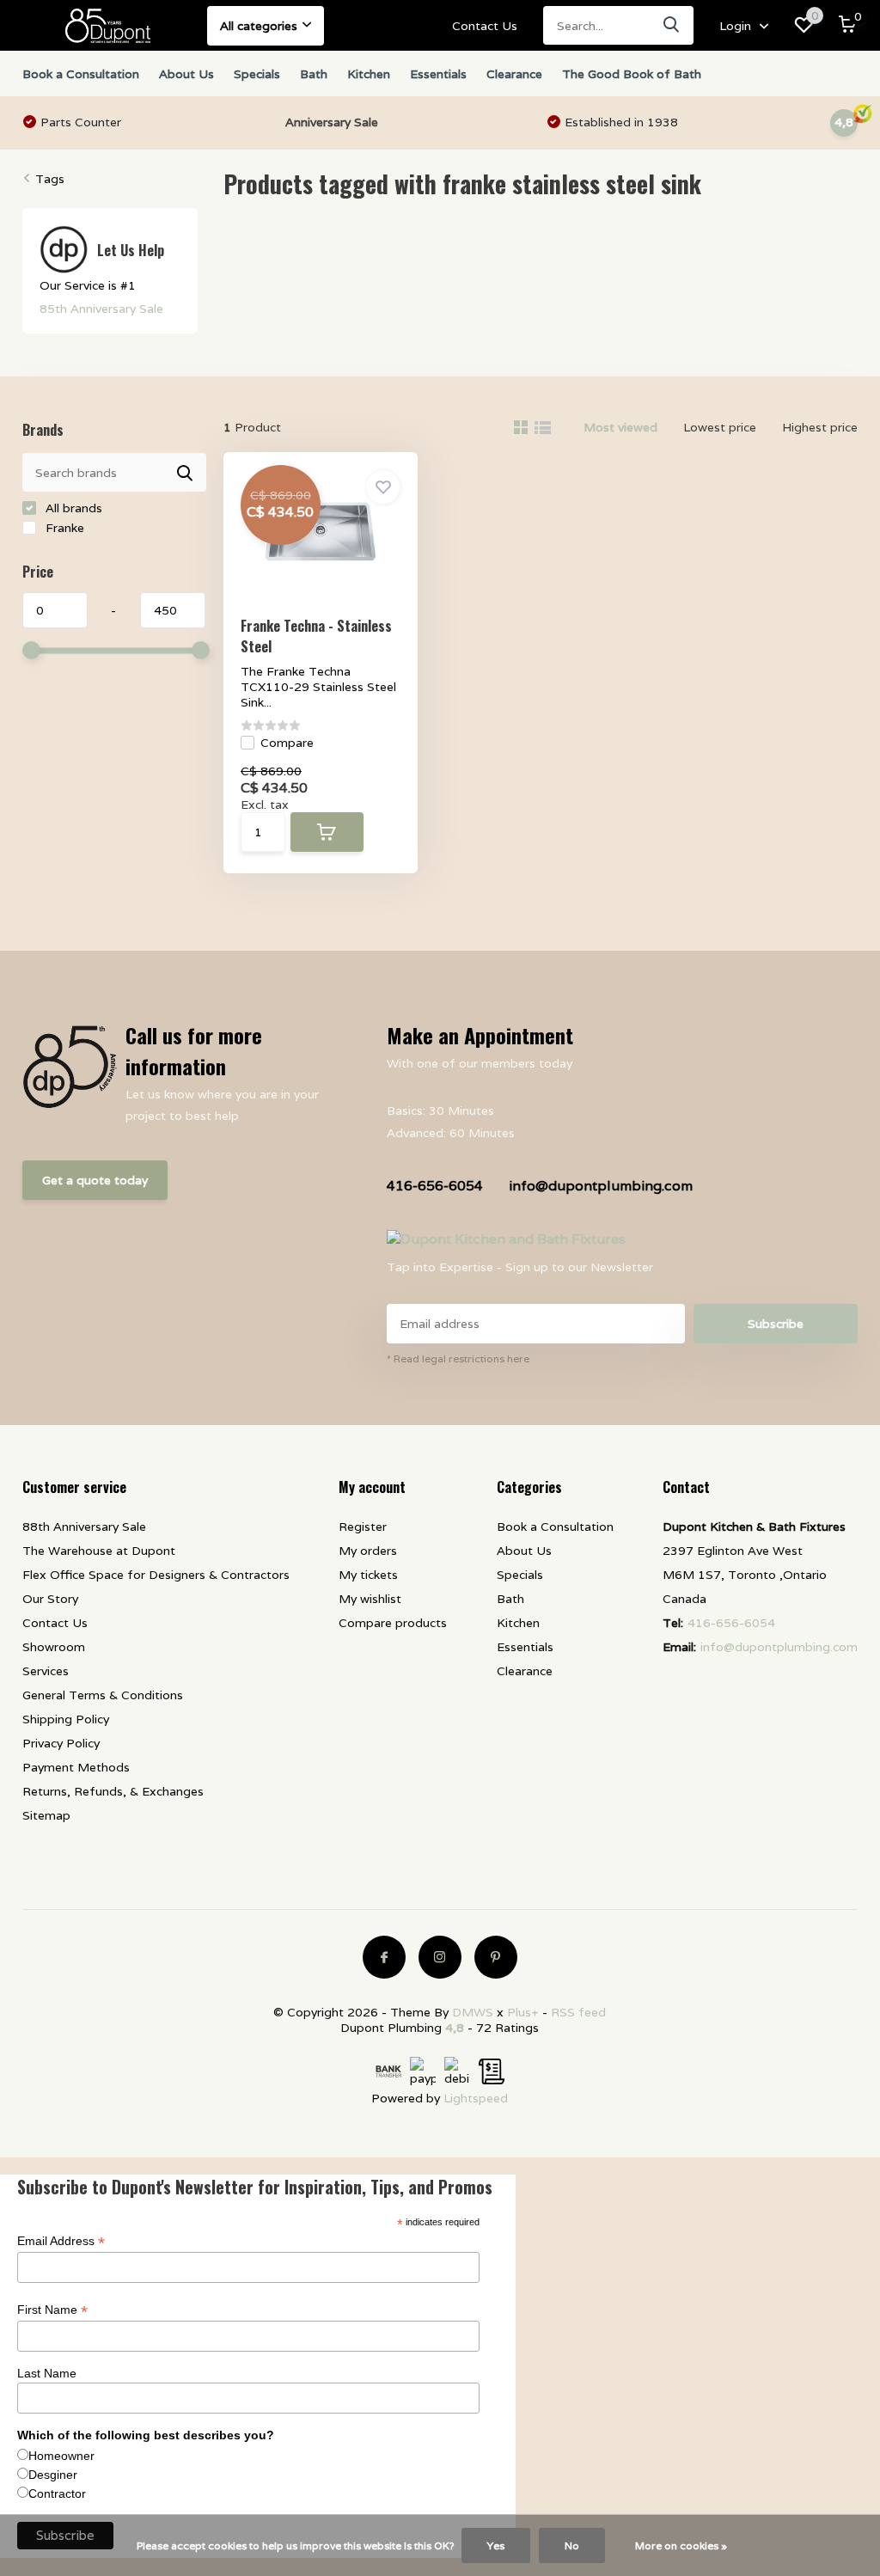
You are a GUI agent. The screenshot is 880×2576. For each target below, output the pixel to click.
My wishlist (370, 1599)
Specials (257, 74)
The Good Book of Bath (632, 74)
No (572, 2545)
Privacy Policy (61, 1743)
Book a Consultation (81, 74)
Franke (63, 528)
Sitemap (46, 1815)
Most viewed (620, 427)
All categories (259, 26)
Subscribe (776, 1324)
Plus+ (523, 2012)
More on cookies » (681, 2545)
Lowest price (720, 427)
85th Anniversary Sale (101, 309)
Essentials (438, 74)
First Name (52, 2310)
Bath (314, 74)
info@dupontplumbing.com (601, 1186)
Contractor (57, 2493)
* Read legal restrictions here (458, 1358)
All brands (72, 508)
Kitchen (369, 74)
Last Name (47, 2373)
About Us (186, 74)
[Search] (672, 25)
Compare (287, 743)
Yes (496, 2545)
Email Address (61, 2241)
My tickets (368, 1575)
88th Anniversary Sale (84, 1527)
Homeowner (61, 2456)
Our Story (50, 1599)
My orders (368, 1551)
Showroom (54, 1647)
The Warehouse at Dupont (99, 1551)
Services (46, 1671)
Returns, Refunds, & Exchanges (113, 1791)
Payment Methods (76, 1767)
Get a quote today (95, 1180)
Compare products (393, 1623)
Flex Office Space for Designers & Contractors (156, 1575)
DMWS (473, 2012)
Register (363, 1527)
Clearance (514, 74)
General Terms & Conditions (103, 1695)
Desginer (53, 2475)
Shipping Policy (66, 1719)
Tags (50, 179)
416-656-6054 (435, 1186)
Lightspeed (476, 2098)
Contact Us (485, 26)
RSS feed (578, 2012)
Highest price (820, 427)
